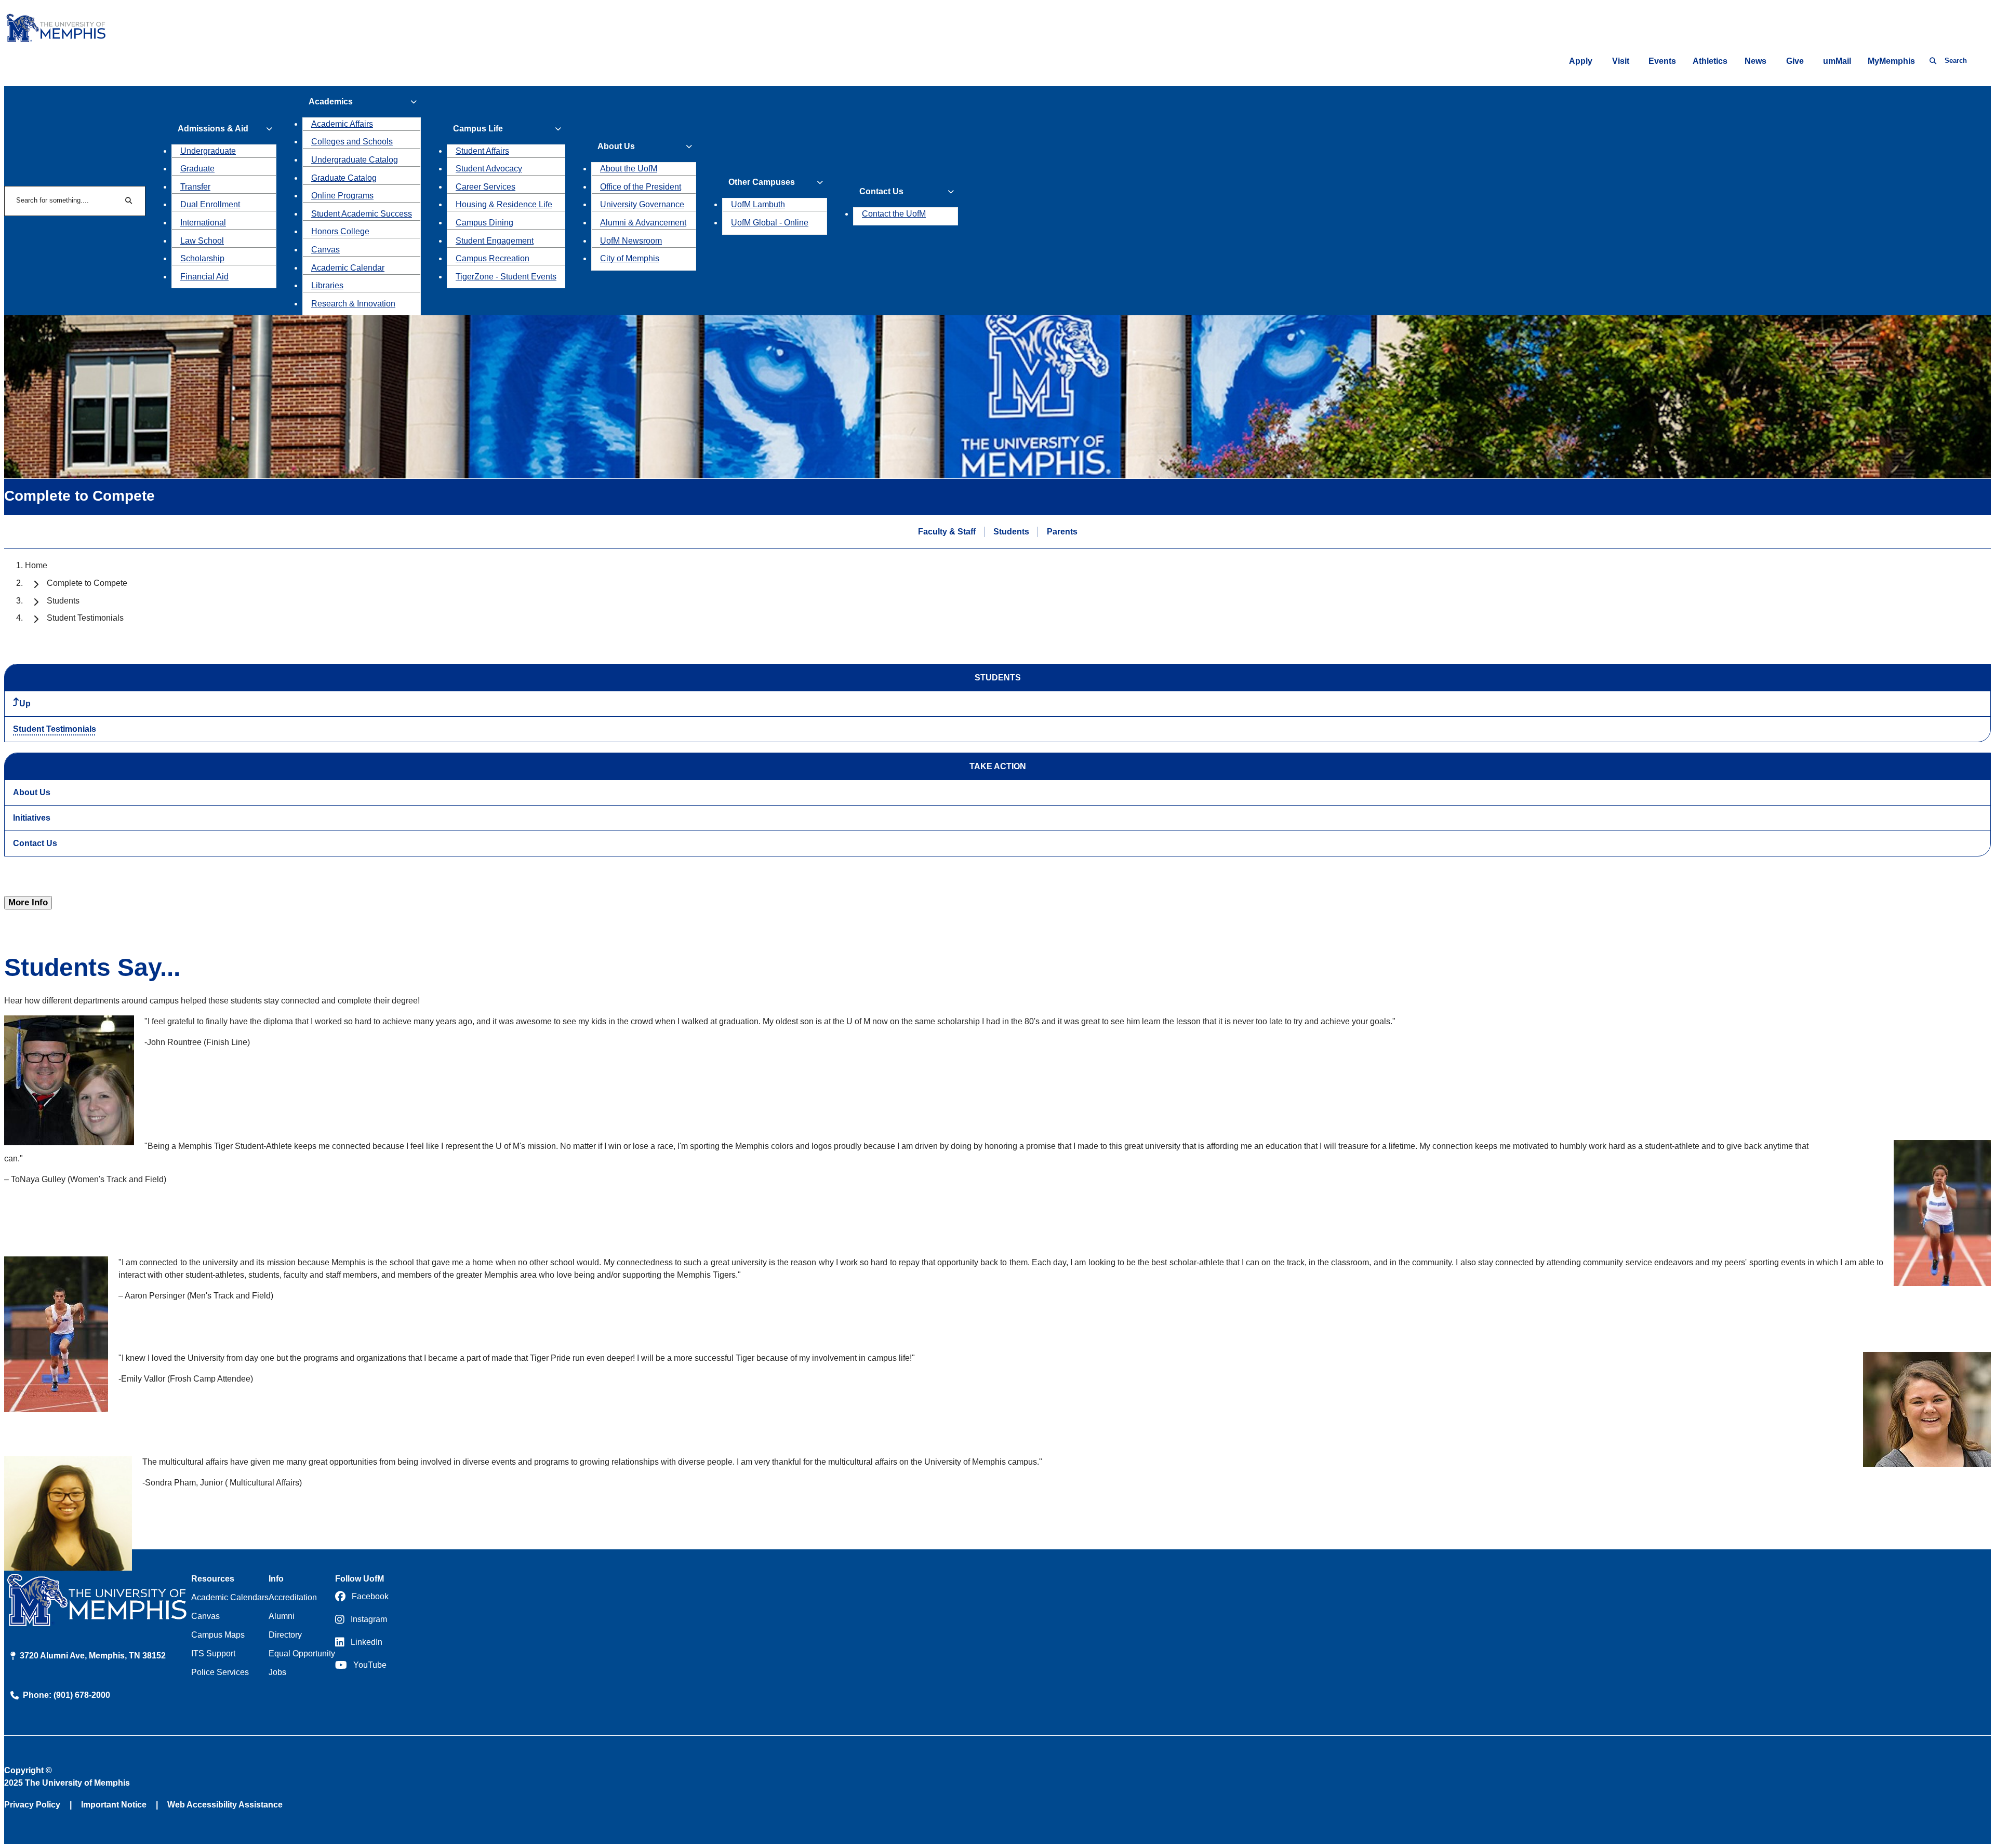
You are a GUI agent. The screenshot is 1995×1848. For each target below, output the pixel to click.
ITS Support (213, 1653)
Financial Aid (204, 277)
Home (36, 565)
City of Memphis (630, 258)
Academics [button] (331, 102)
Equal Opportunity (302, 1653)
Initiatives (32, 818)
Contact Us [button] (881, 191)
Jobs (277, 1672)
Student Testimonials (55, 729)
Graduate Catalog (344, 178)
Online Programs (342, 196)
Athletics (1710, 61)
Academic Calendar (348, 268)
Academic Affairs (342, 124)
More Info (28, 902)
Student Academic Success (362, 214)
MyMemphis (1891, 61)
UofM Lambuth (758, 204)
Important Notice (114, 1805)
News (1755, 61)
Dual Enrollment (210, 204)
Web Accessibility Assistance (225, 1805)
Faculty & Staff (947, 532)
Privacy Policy (32, 1805)
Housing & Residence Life (504, 204)
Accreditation (293, 1597)
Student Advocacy (489, 169)
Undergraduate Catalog (355, 160)
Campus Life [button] (478, 129)
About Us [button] (616, 146)
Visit (1621, 61)
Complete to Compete (87, 583)
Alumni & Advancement (643, 223)
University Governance (642, 204)
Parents (1062, 532)
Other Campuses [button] (762, 182)
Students (1011, 532)
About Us (32, 792)
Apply (1581, 61)
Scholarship (202, 258)
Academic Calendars (230, 1597)
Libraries (327, 285)
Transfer (195, 187)
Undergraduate (208, 151)
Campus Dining (484, 223)
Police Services (220, 1672)
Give (1795, 61)
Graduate (197, 169)
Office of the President (641, 187)
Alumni (282, 1616)
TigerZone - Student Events (506, 277)
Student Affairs (482, 151)
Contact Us (35, 843)
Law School (202, 241)
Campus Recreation (493, 258)
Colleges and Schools (352, 142)
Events (1662, 61)
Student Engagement (495, 241)
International (203, 223)
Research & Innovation (353, 304)
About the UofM (629, 169)
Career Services (486, 187)
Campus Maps (218, 1635)
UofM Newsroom (631, 241)
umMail (1837, 61)
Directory (285, 1635)
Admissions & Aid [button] (213, 129)
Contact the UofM (894, 214)
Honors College (340, 231)
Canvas (325, 250)
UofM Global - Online (770, 223)
